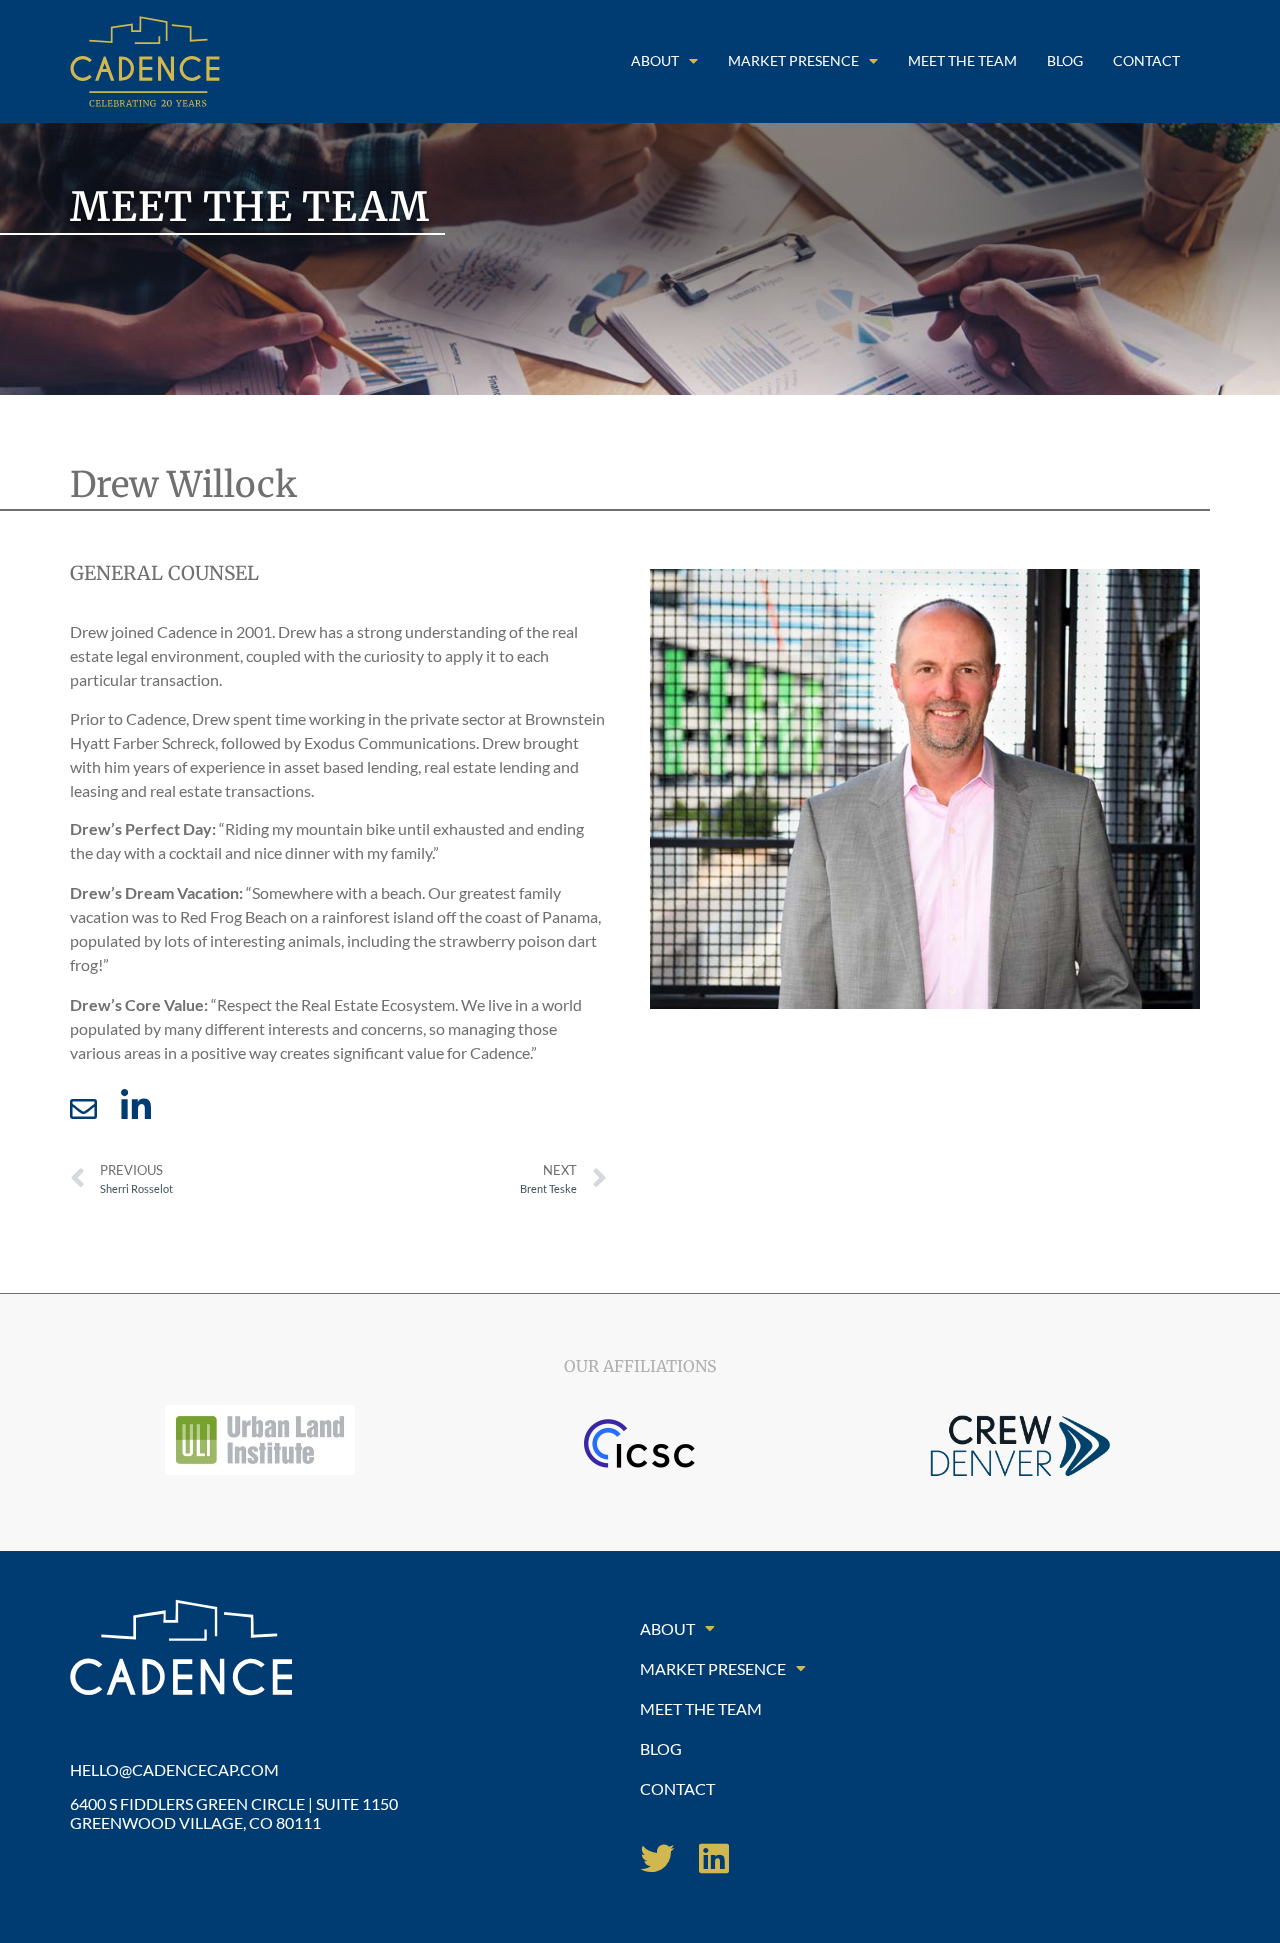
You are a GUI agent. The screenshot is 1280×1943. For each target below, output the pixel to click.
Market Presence (793, 60)
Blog (1065, 60)
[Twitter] (657, 1858)
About (655, 60)
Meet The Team (962, 60)
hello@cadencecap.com (174, 1769)
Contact (1146, 60)
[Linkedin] (714, 1858)
